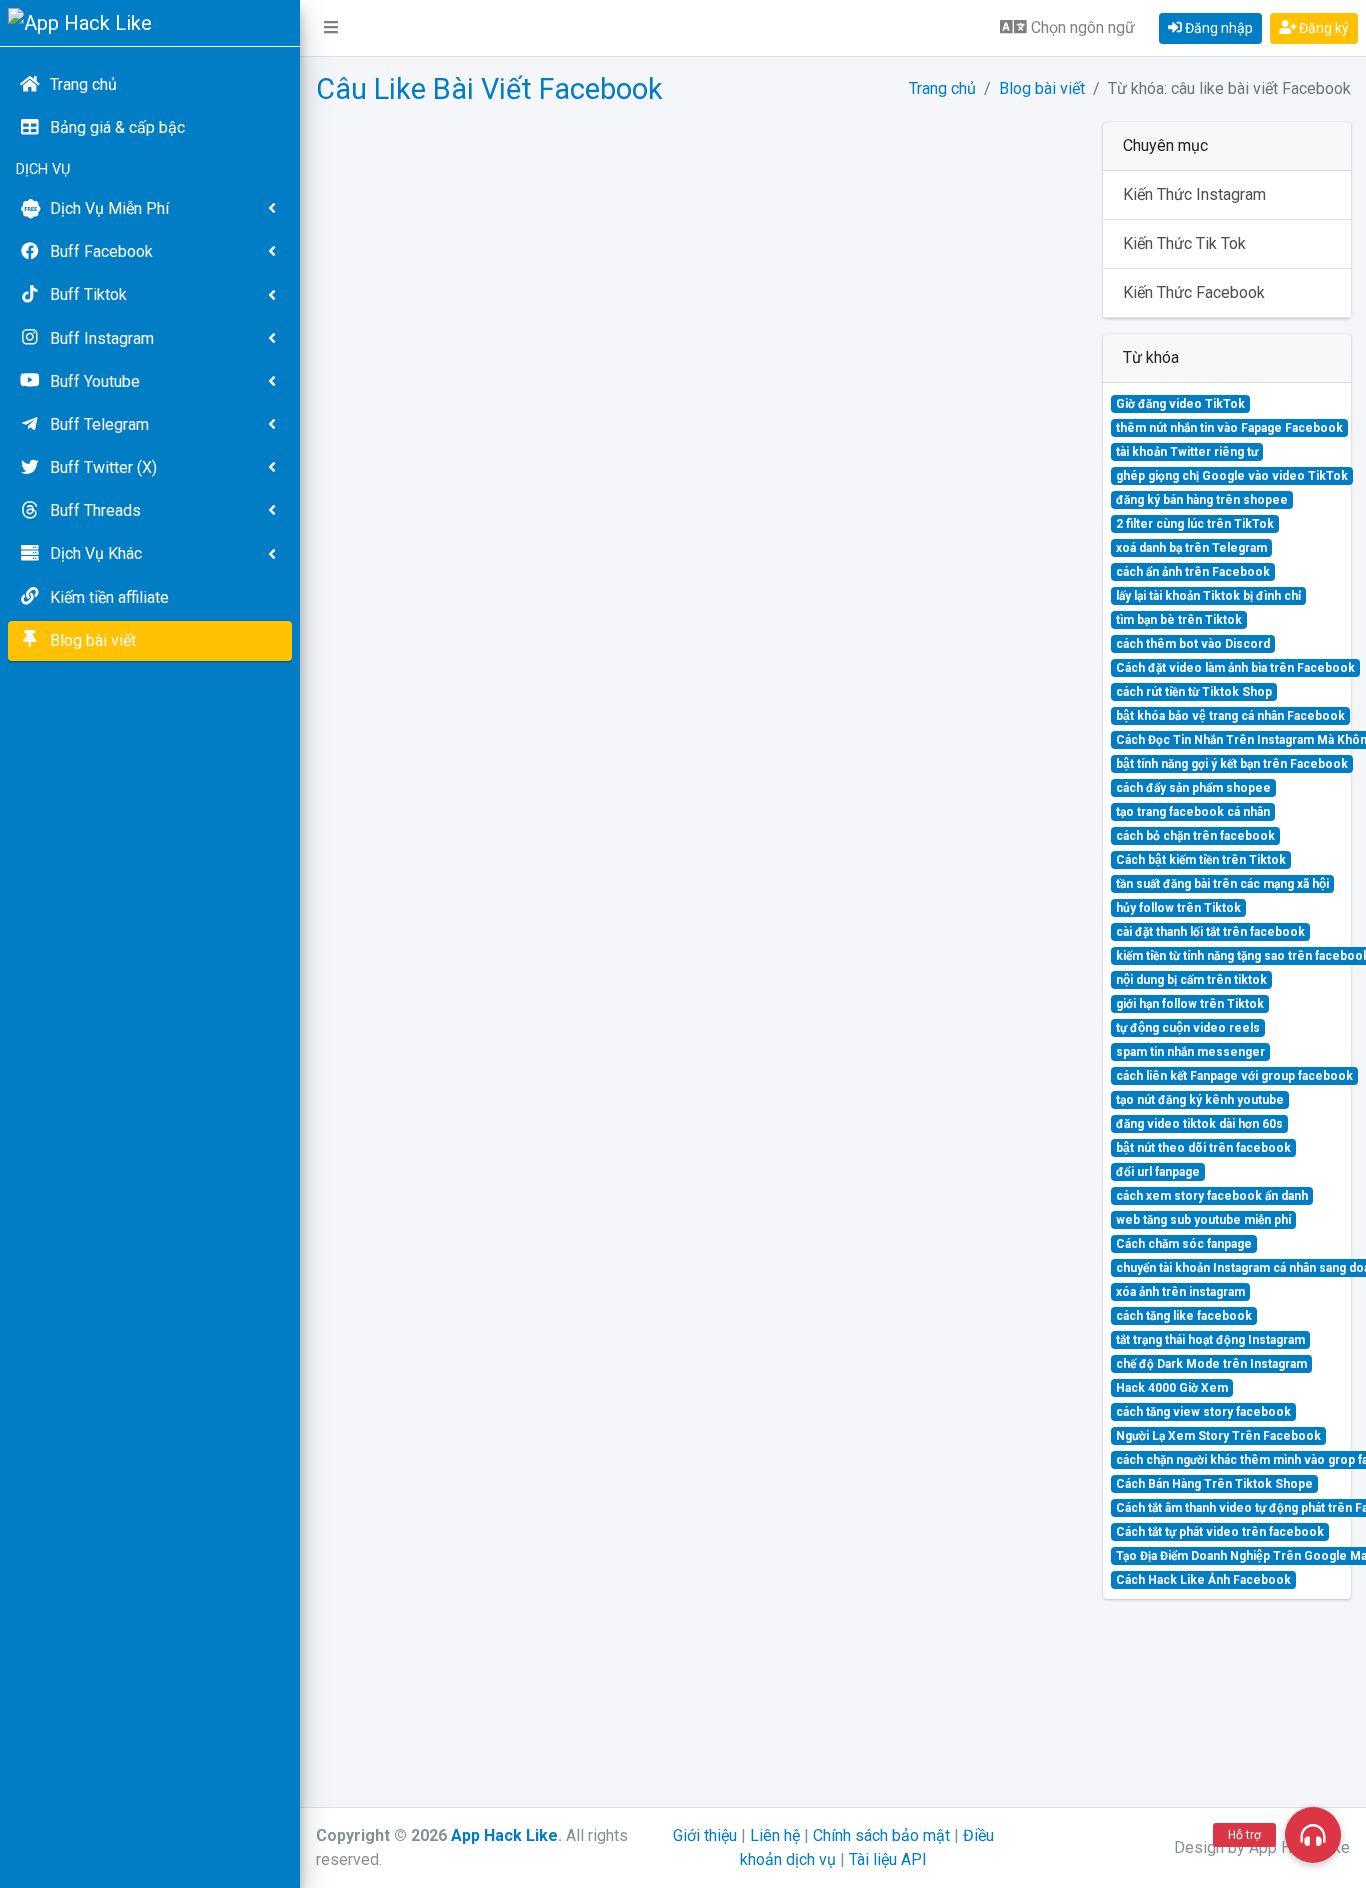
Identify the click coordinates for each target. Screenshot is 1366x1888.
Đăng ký (1322, 28)
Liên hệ (775, 1835)
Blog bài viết (1042, 88)
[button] (331, 28)
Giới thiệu (705, 1835)
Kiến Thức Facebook (1194, 292)
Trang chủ (942, 88)
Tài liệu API (888, 1859)
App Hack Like (504, 1835)
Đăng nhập (1217, 28)
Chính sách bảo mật (881, 1835)
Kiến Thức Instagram (1194, 194)
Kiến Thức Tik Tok (1184, 243)
